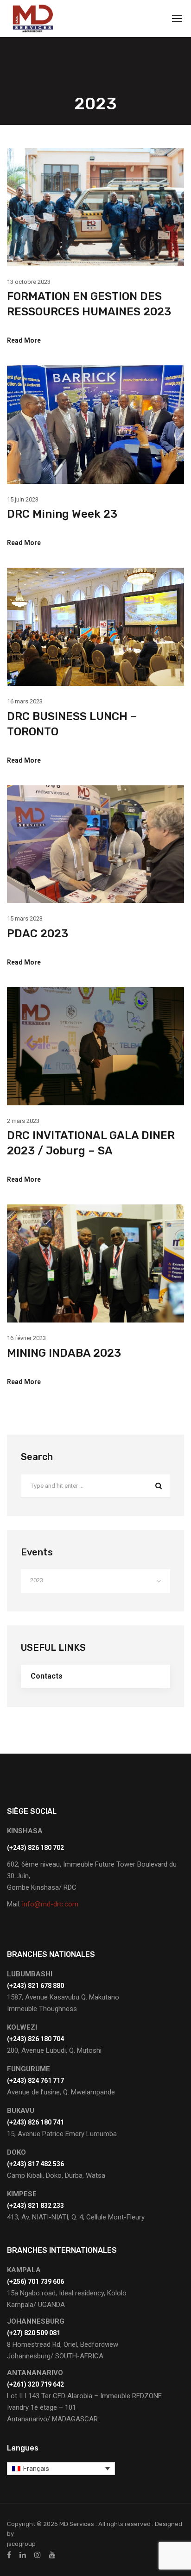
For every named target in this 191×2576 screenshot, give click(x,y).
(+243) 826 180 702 (35, 1848)
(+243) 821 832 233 (35, 2206)
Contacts (47, 1676)
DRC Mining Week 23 (62, 514)
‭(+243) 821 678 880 (35, 1986)
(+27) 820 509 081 (34, 2333)
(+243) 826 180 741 (35, 2122)
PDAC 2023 (38, 934)
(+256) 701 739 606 (35, 2281)
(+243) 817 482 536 (35, 2164)
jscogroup (21, 2544)
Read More (24, 340)
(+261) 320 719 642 (35, 2384)
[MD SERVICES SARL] (32, 19)
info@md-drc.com (50, 1904)
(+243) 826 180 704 (35, 2039)
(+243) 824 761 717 (35, 2081)
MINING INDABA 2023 (64, 1353)
